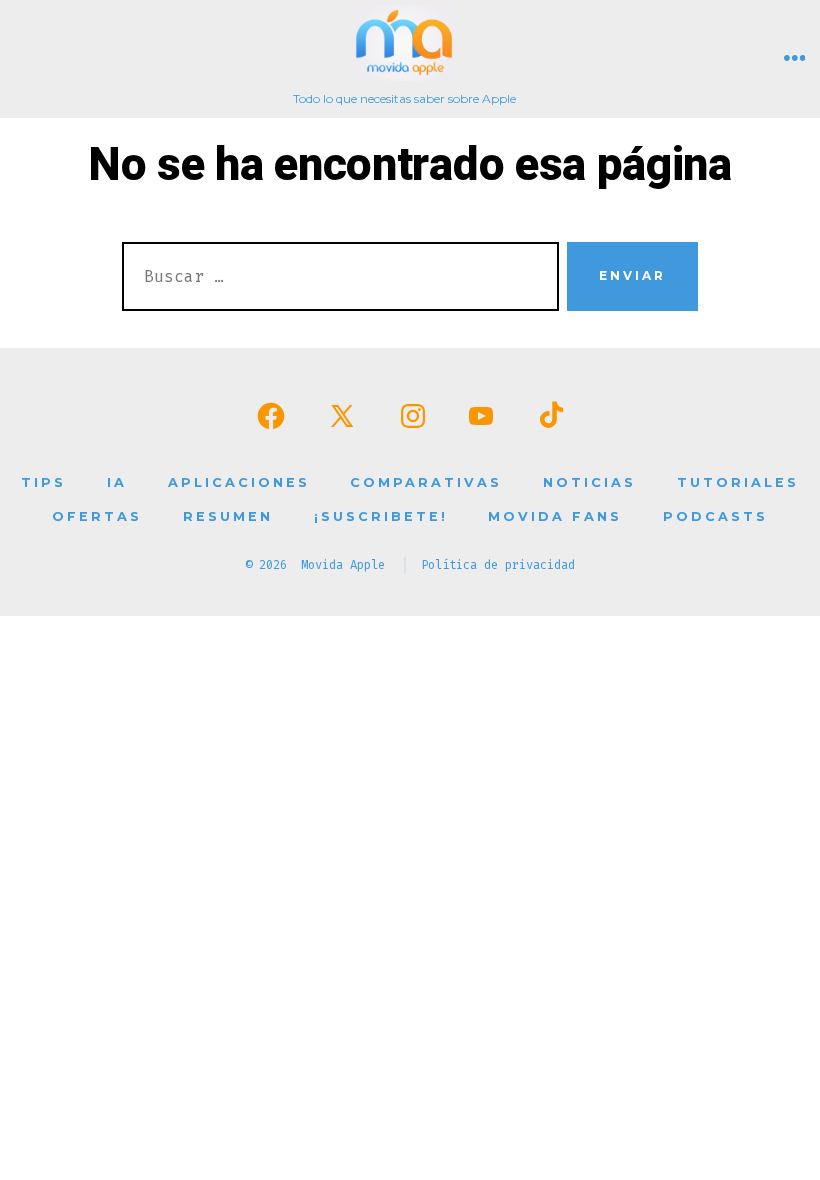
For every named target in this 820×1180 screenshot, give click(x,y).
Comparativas (426, 482)
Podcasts (715, 516)
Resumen (228, 516)
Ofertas (97, 516)
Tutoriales (738, 482)
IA (117, 482)
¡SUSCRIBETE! (381, 516)
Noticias (589, 482)
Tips (43, 482)
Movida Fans (555, 516)
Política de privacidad (498, 565)
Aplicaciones (239, 482)
